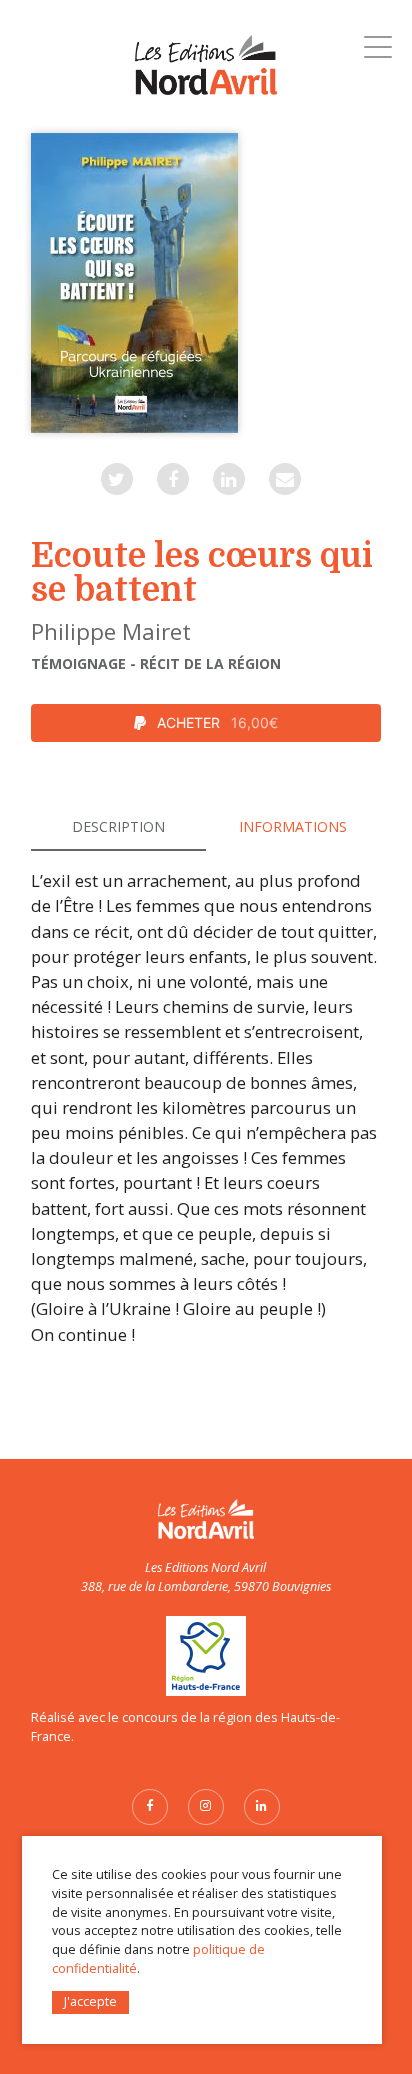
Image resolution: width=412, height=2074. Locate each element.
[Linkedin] (229, 479)
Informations (293, 826)
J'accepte (90, 2001)
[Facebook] (173, 479)
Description (118, 826)
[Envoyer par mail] (285, 479)
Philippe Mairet (111, 631)
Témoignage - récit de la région (156, 663)
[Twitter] (117, 479)
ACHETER (215, 722)
